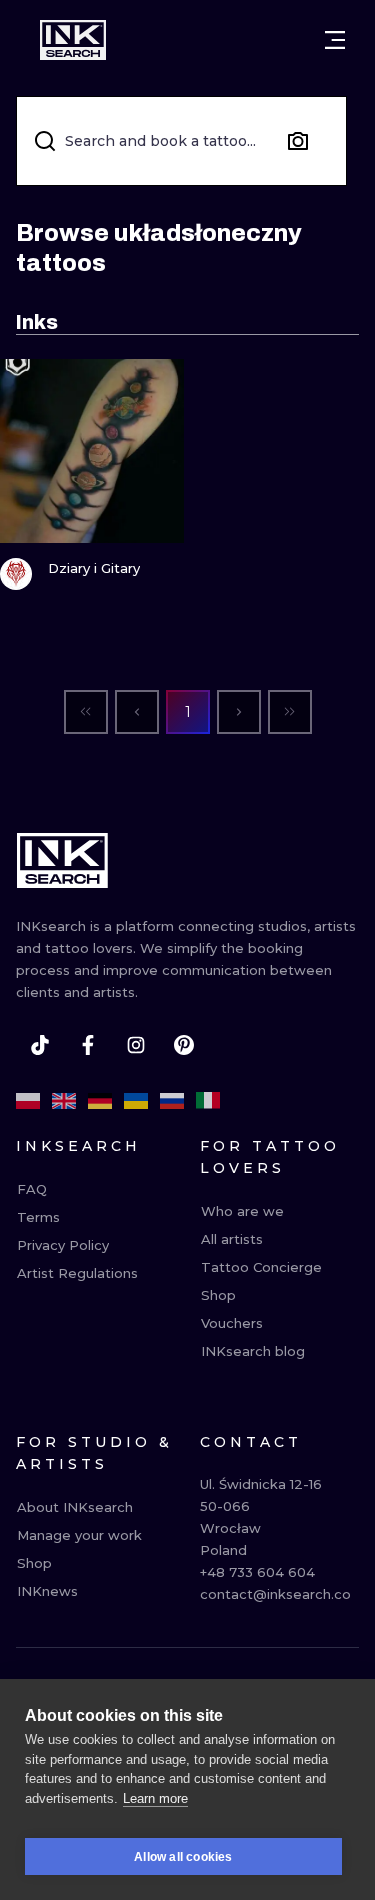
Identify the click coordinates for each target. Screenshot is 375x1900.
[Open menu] (335, 40)
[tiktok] (40, 1045)
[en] (64, 1101)
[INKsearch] (73, 40)
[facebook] (88, 1045)
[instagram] (136, 1045)
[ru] (172, 1101)
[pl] (28, 1101)
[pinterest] (184, 1045)
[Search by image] (298, 141)
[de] (100, 1101)
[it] (208, 1101)
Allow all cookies (183, 1857)
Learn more (155, 1798)
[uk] (136, 1101)
